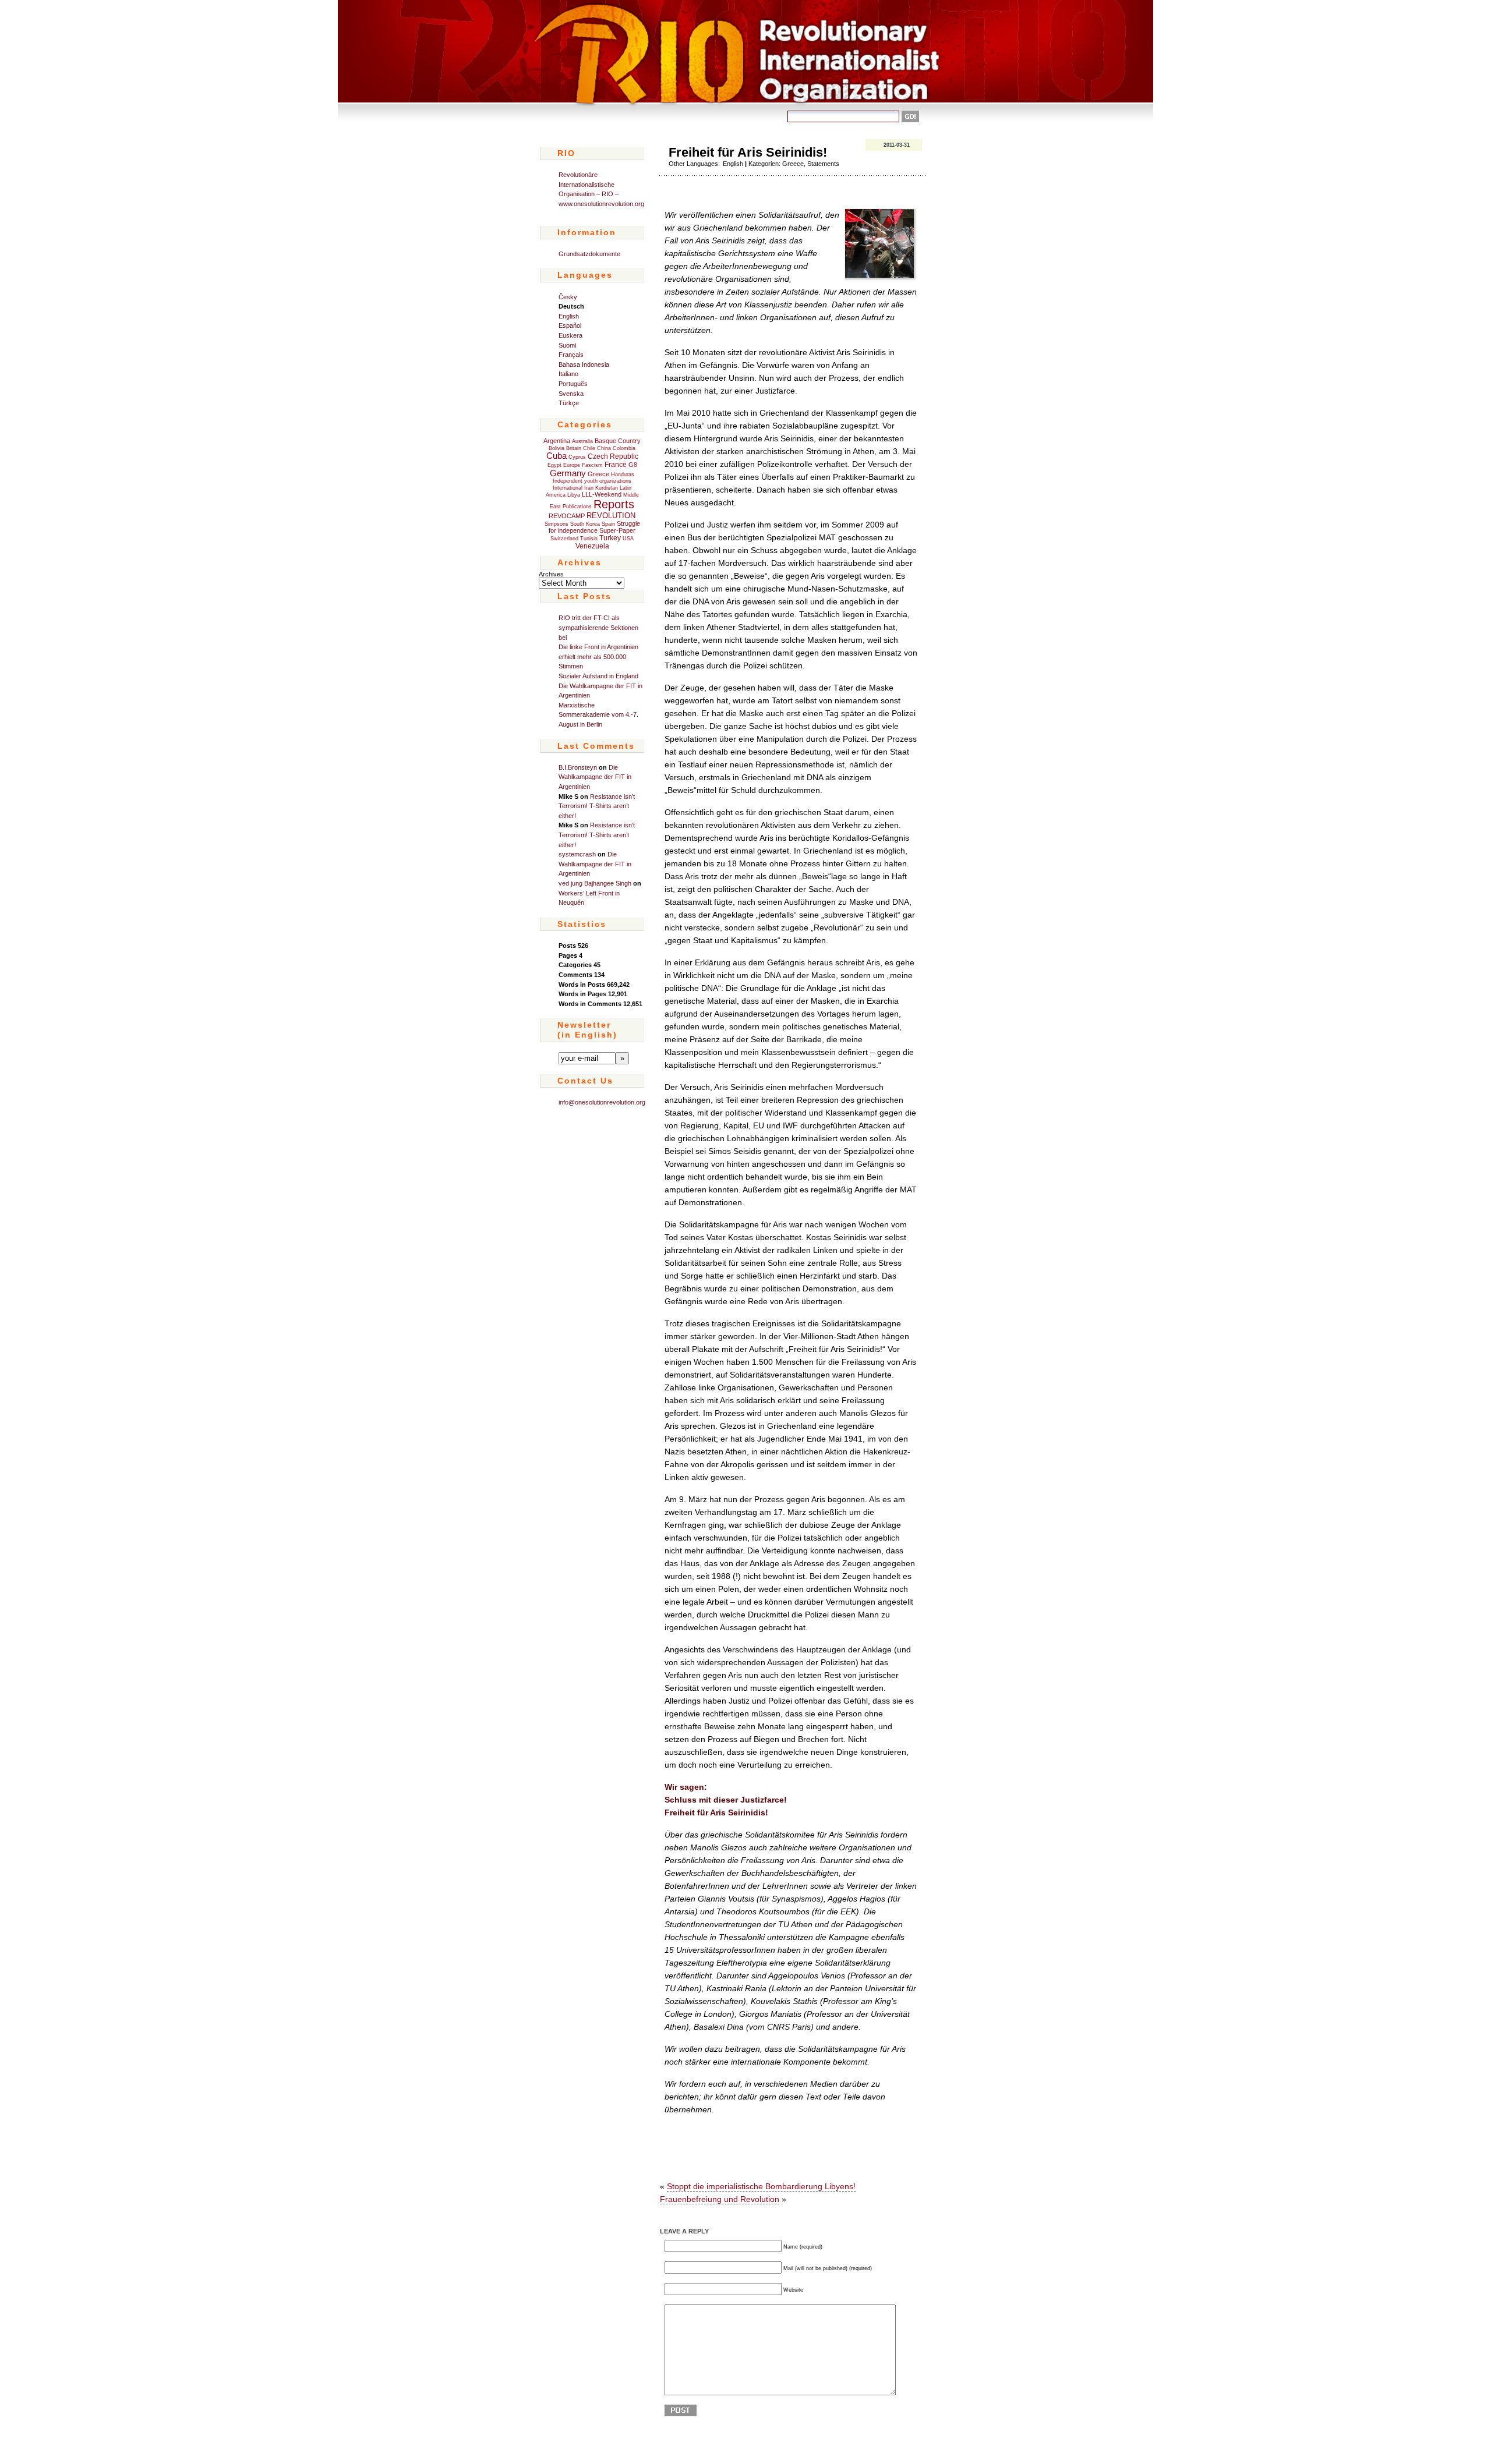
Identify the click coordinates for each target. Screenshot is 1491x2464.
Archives (551, 574)
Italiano (568, 374)
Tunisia (589, 539)
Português (573, 384)
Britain (574, 448)
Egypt (554, 465)
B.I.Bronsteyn (578, 767)
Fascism (592, 465)
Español (570, 325)
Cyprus (577, 457)
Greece (598, 474)
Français (571, 355)
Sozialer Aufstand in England (598, 676)
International (568, 488)
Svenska (571, 394)
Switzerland (564, 539)
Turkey (610, 538)
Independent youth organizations (592, 481)
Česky (568, 297)
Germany (568, 473)
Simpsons (557, 524)
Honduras (623, 475)
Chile (589, 448)
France (616, 465)
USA (628, 539)
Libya (574, 495)
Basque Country (618, 441)
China (604, 448)
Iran (589, 488)
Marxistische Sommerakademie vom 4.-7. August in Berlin (598, 715)
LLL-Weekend (602, 494)
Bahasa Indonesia (584, 364)
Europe (572, 465)
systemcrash (577, 854)
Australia (582, 441)
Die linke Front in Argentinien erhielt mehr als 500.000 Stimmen (598, 656)
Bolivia (557, 448)
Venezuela (592, 546)
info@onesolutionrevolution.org (602, 1102)
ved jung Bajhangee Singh (595, 883)
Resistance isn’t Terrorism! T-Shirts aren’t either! (597, 806)
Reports (614, 504)
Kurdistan (607, 488)
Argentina (557, 441)
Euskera (570, 335)
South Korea (585, 524)
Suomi (567, 345)
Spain (608, 524)
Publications (577, 507)
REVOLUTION (611, 516)
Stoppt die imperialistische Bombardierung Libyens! (761, 2186)
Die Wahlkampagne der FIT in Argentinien (595, 777)
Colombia (624, 448)
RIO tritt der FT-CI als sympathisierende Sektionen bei (598, 627)
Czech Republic (613, 456)
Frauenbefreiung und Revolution (720, 2199)
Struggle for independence (594, 527)
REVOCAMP (567, 516)
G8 (633, 465)
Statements (823, 164)
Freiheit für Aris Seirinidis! (748, 152)
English (569, 316)
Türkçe (569, 403)
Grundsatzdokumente (589, 254)
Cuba (557, 456)
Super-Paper (617, 530)
